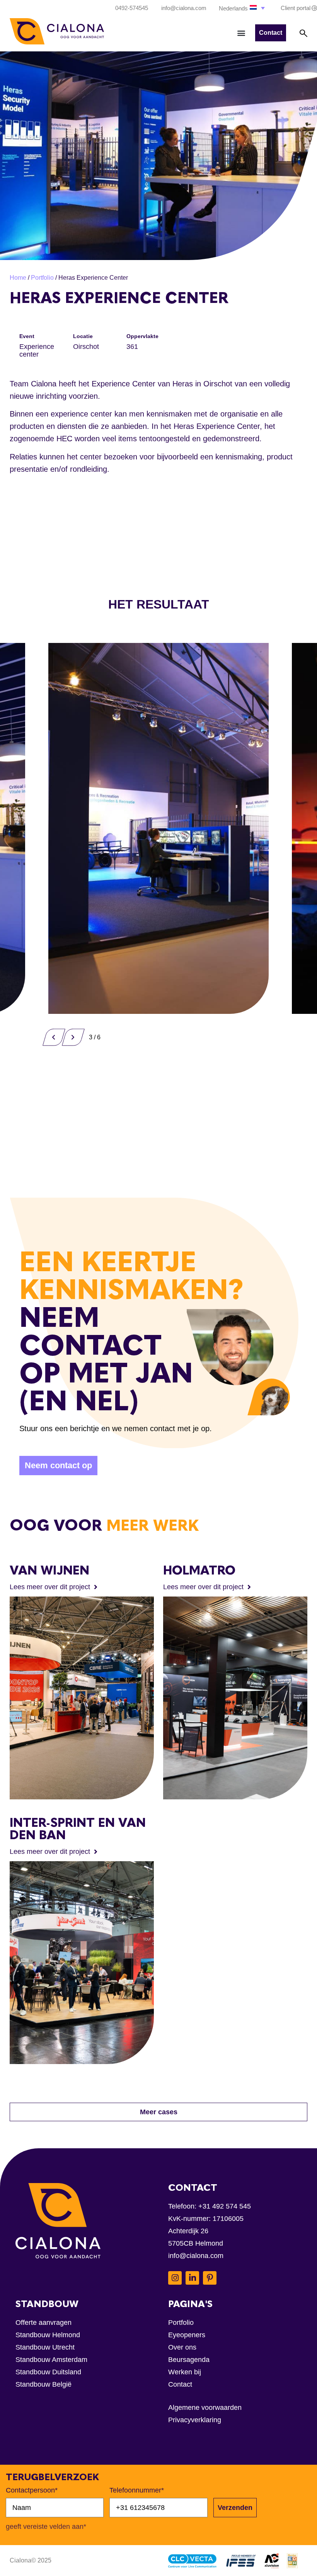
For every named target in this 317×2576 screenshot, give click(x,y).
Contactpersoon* (32, 2490)
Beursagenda (189, 2360)
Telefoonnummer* (137, 2490)
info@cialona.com (196, 2256)
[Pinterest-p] (210, 2278)
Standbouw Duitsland (48, 2372)
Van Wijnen (49, 1570)
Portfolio (42, 278)
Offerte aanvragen (43, 2323)
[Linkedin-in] (192, 2278)
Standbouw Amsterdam (51, 2360)
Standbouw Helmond (48, 2335)
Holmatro (199, 1570)
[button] (243, 8)
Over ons (182, 2347)
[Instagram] (175, 2278)
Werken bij (185, 2372)
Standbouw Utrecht (45, 2347)
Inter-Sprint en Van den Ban (78, 1829)
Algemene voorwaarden (205, 2408)
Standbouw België (43, 2384)
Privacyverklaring (195, 2420)
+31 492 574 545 (225, 2206)
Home (18, 278)
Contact (180, 2384)
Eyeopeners (187, 2335)
